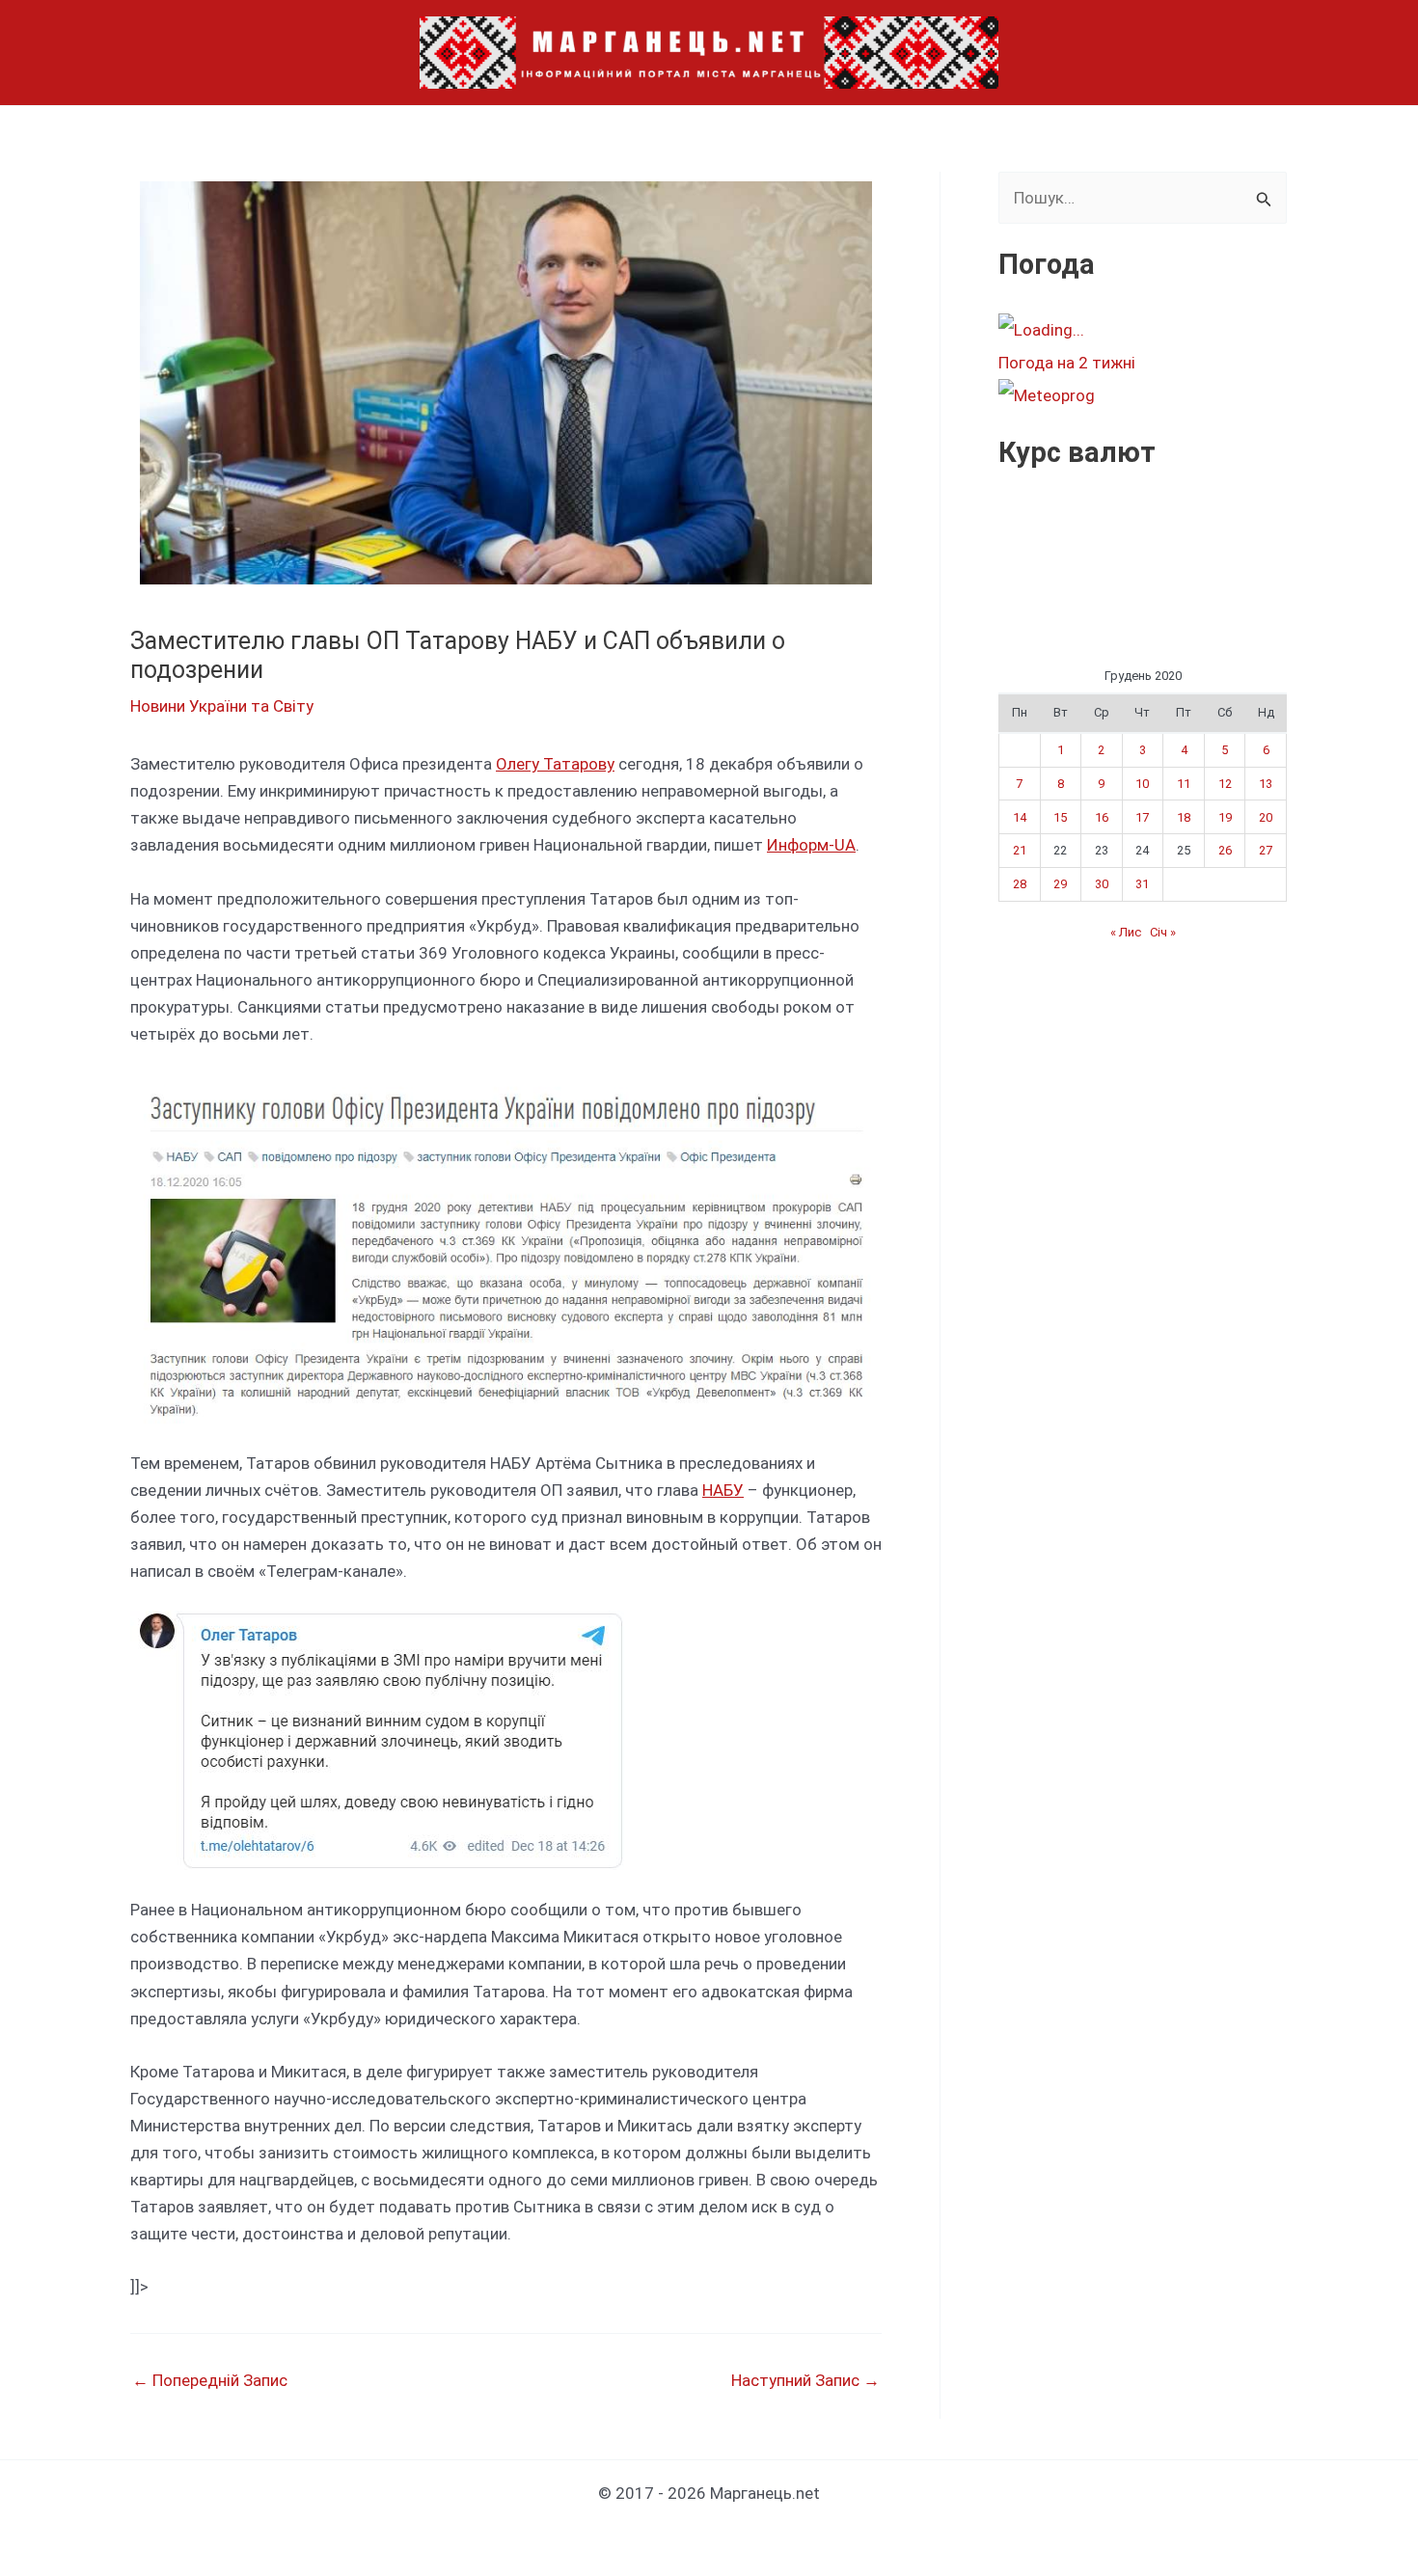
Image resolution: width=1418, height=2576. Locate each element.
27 (1266, 850)
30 (1102, 884)
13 (1266, 784)
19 (1225, 817)
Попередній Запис (210, 2381)
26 (1225, 850)
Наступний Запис (805, 2381)
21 (1020, 850)
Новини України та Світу (222, 706)
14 (1020, 817)
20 (1266, 817)
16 (1102, 817)
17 (1142, 817)
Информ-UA (811, 845)
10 (1142, 784)
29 (1060, 884)
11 (1184, 784)
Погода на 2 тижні (1067, 363)
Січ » (1163, 932)
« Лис (1126, 932)
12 (1225, 784)
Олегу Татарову (555, 764)
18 (1184, 817)
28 (1020, 884)
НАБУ (723, 1490)
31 (1142, 884)
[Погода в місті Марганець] (1142, 330)
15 (1060, 817)
